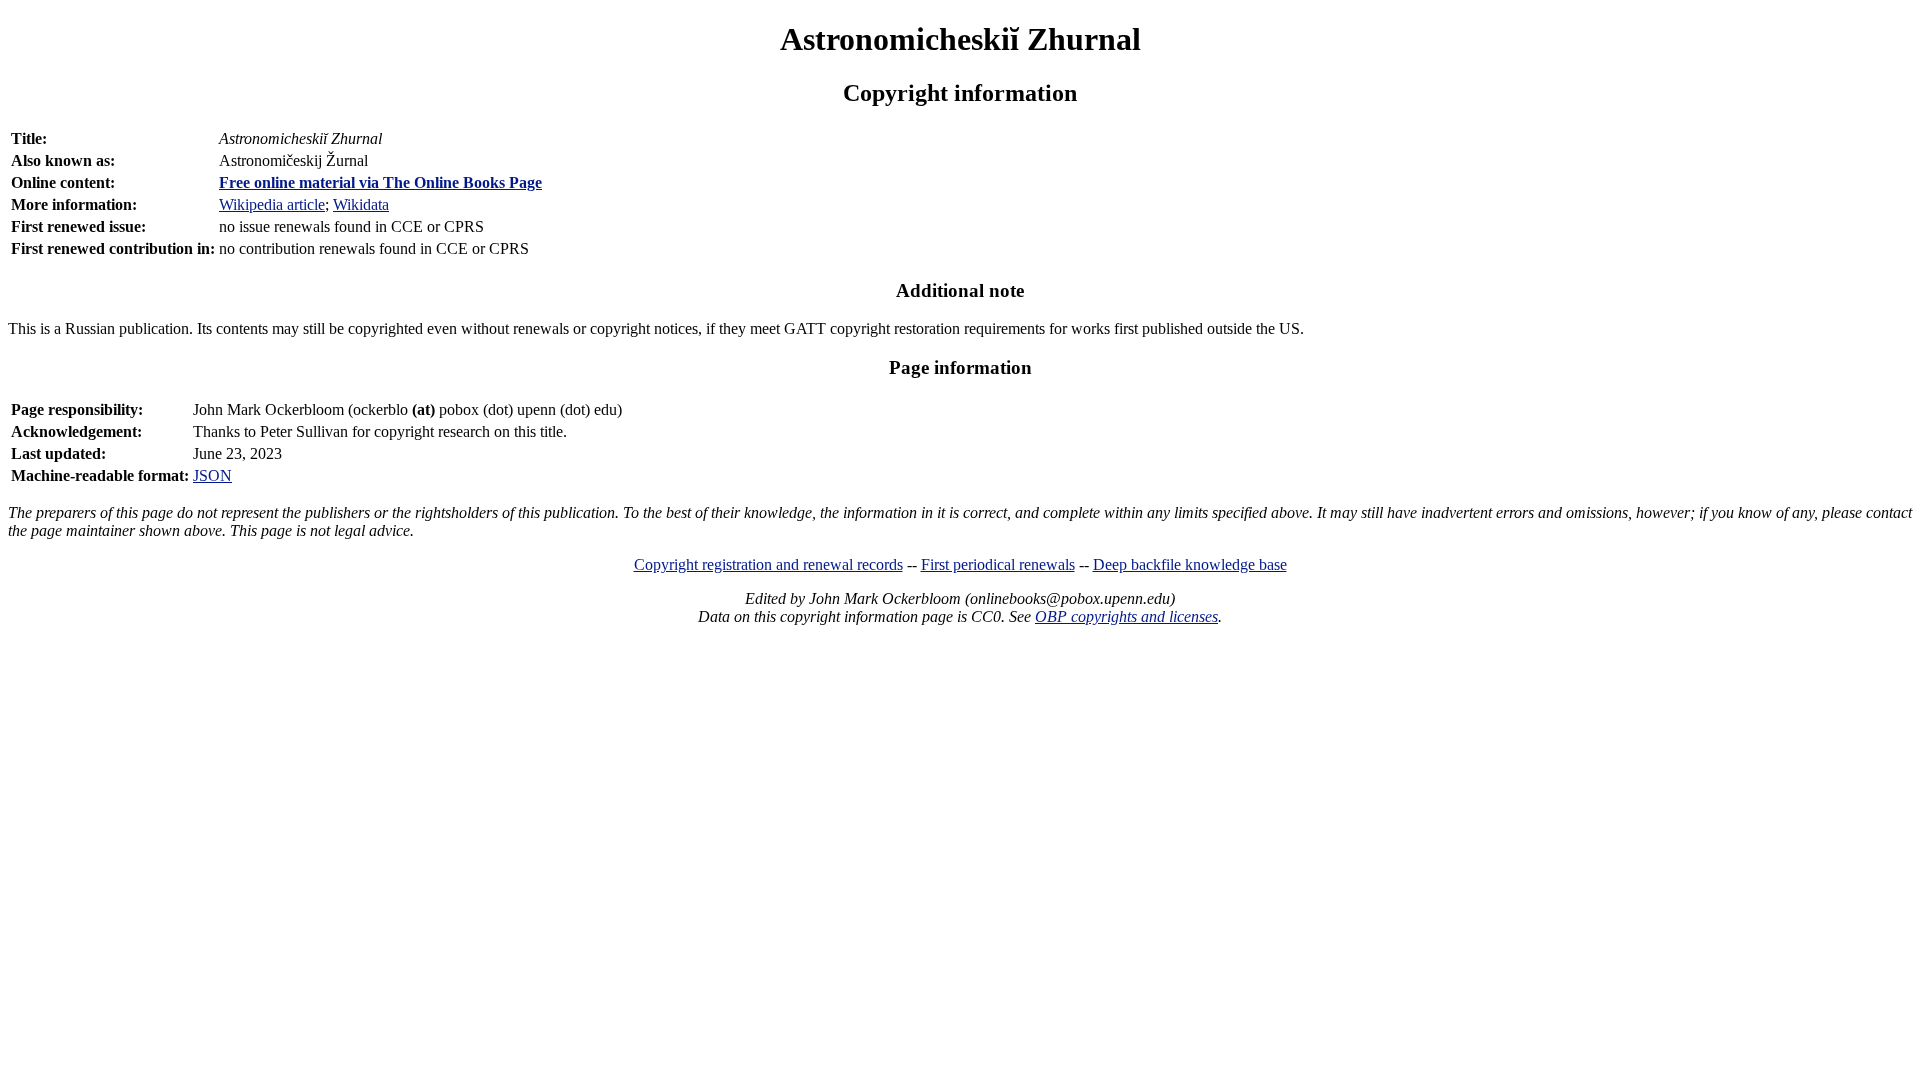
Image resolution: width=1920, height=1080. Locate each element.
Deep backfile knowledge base (1190, 564)
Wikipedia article (272, 204)
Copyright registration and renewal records (768, 564)
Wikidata (361, 204)
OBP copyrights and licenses (1126, 616)
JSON (212, 475)
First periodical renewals (998, 564)
